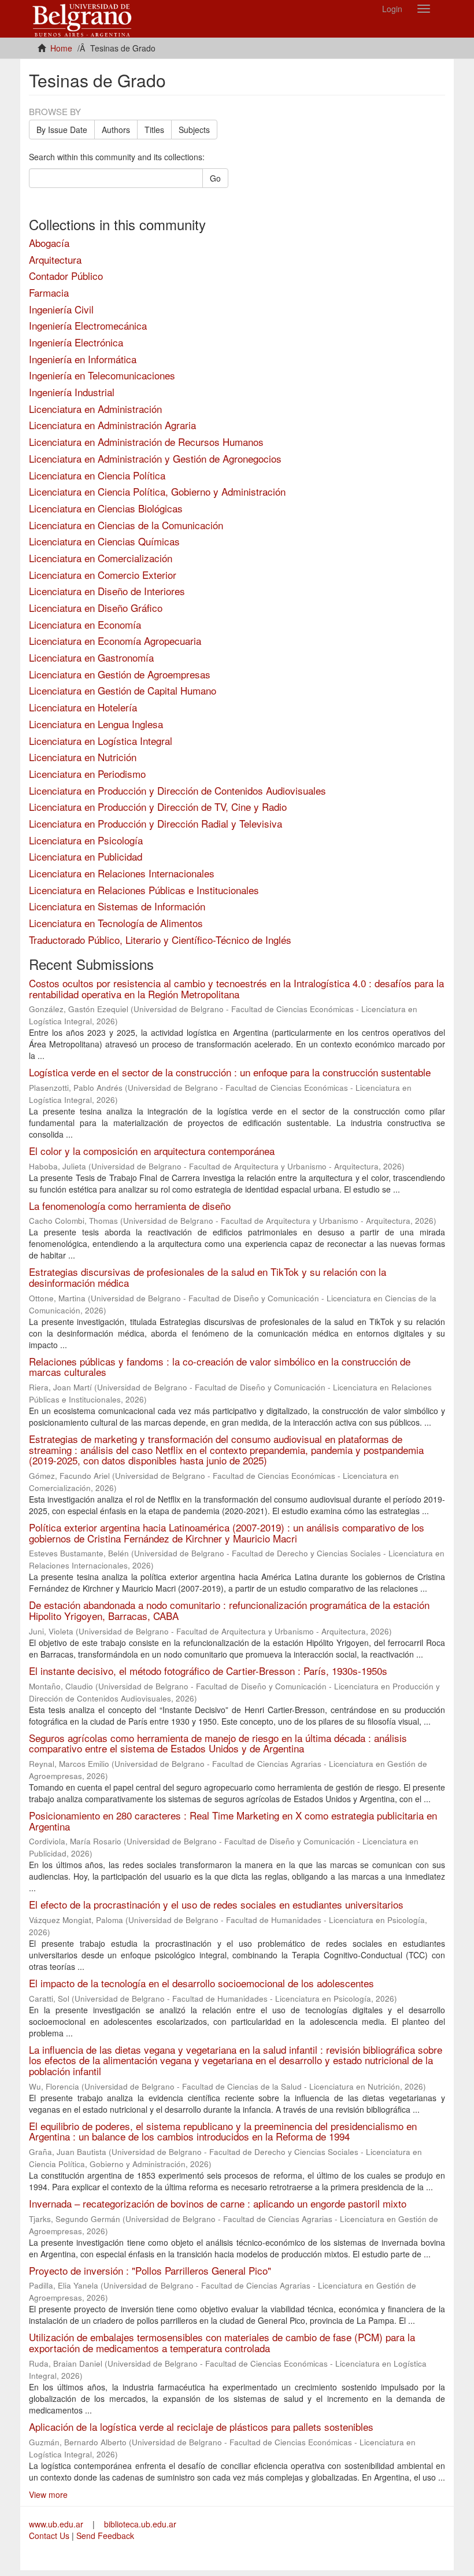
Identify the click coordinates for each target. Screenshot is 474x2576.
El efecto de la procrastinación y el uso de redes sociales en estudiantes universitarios (216, 1904)
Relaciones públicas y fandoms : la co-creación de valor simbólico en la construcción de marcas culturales (220, 1367)
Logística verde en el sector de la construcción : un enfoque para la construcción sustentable (230, 1072)
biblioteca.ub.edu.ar (140, 2524)
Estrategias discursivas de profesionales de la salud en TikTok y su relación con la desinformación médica (208, 1277)
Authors (116, 130)
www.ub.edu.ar (57, 2524)
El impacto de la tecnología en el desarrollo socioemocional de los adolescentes (201, 1983)
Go (215, 178)
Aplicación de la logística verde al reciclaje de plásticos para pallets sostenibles (201, 2426)
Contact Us (49, 2536)
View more (48, 2494)
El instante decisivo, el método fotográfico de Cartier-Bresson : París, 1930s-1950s (208, 1671)
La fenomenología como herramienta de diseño (130, 1206)
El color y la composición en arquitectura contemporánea (152, 1151)
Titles (154, 130)
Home (61, 48)
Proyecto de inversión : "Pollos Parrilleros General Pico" (150, 2270)
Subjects (194, 130)
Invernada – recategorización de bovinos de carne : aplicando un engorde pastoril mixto (218, 2203)
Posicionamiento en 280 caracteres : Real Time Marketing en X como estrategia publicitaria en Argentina (233, 1821)
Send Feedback (105, 2536)
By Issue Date (62, 130)
